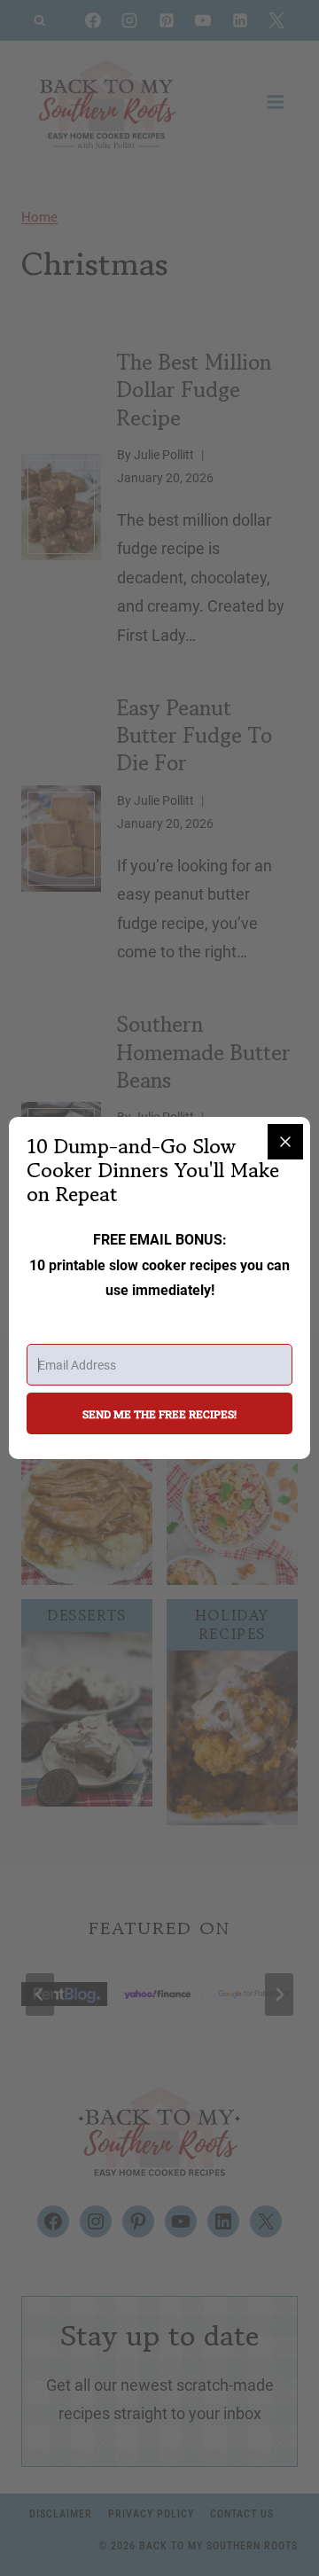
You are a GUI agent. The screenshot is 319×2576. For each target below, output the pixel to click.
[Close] (285, 1142)
